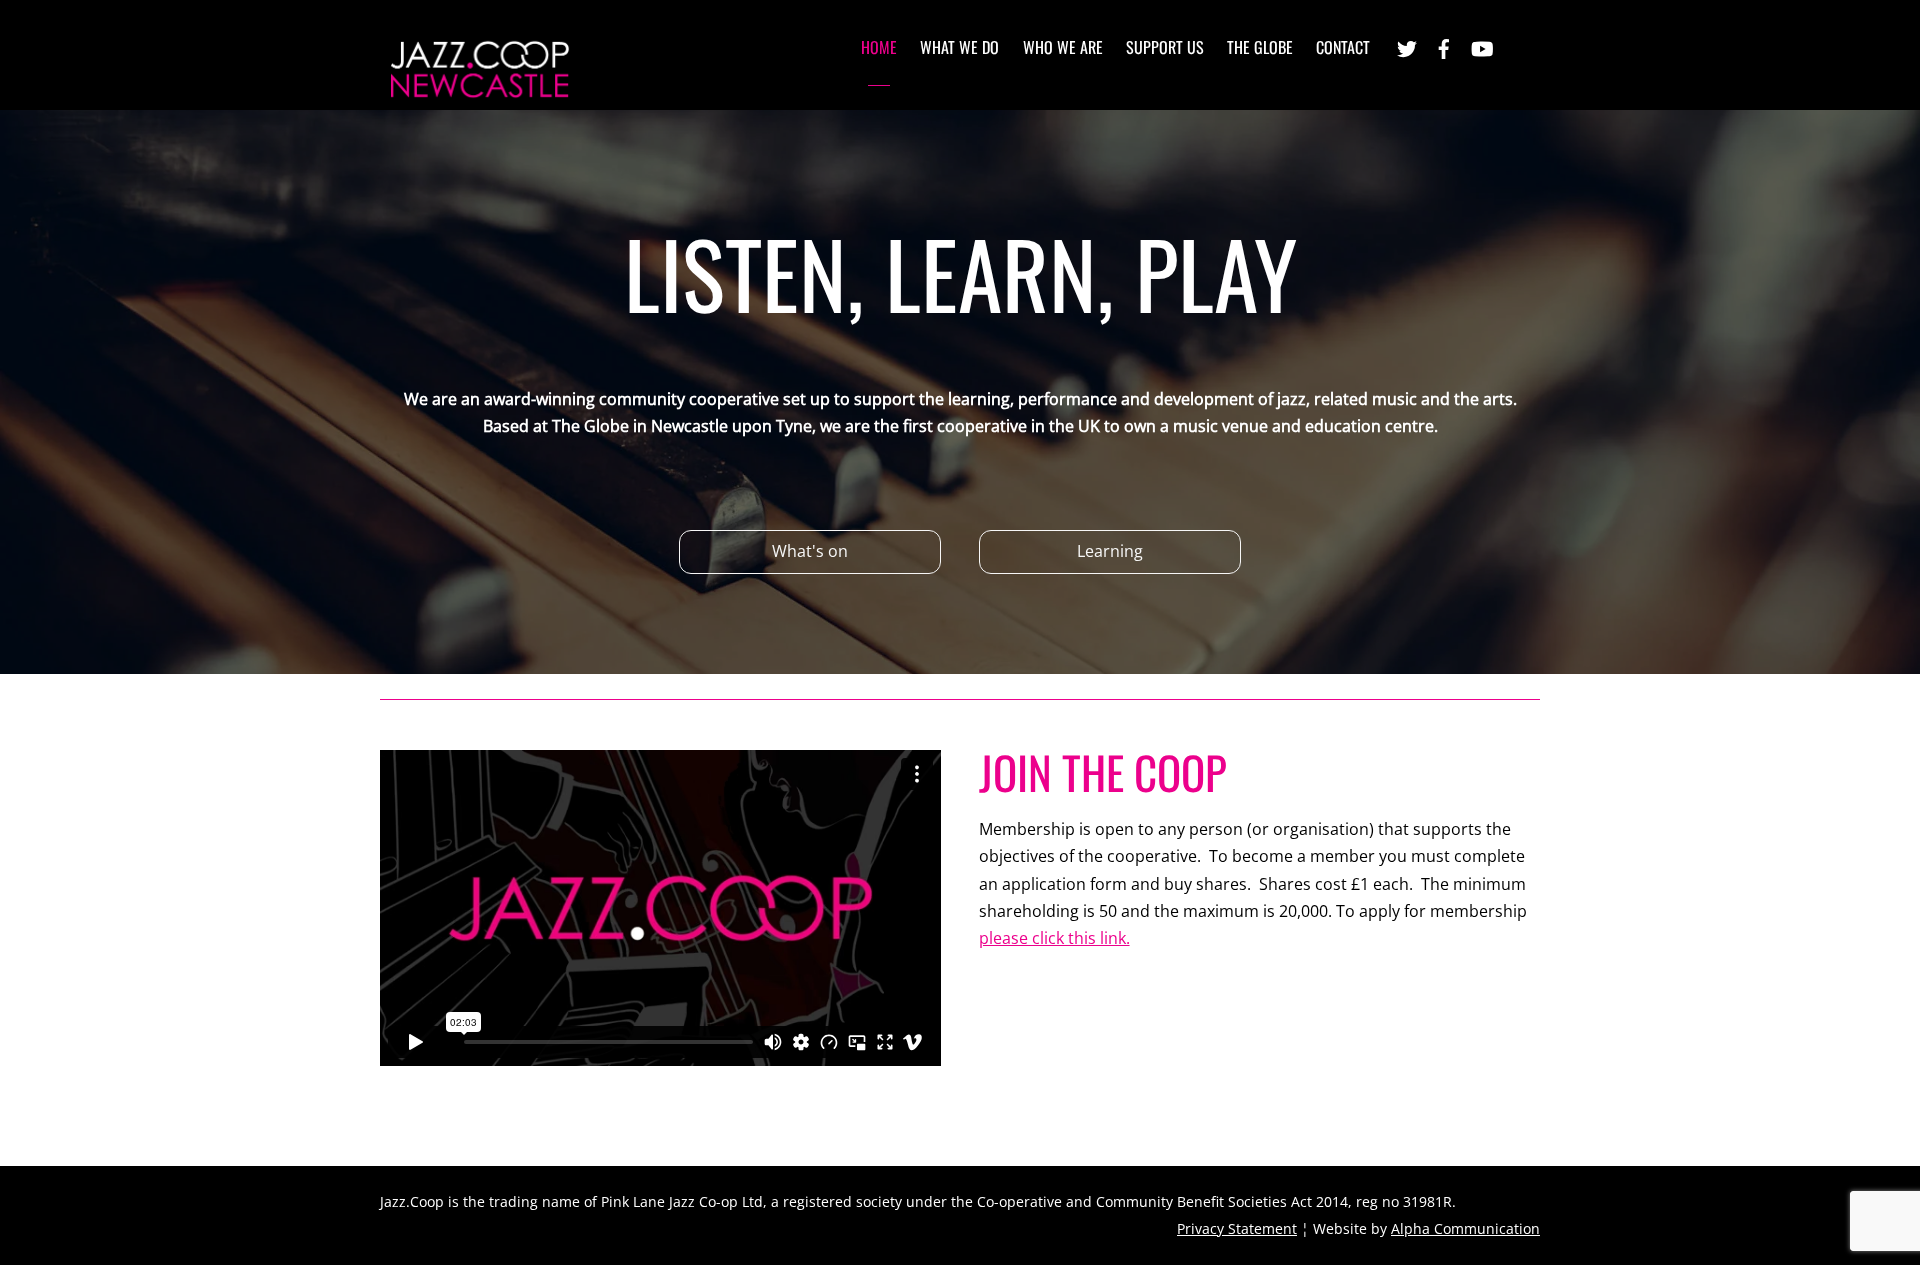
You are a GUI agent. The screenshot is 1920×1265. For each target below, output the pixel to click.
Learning (1110, 551)
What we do (959, 47)
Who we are (1063, 47)
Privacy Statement (1237, 1228)
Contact (1343, 47)
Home (879, 47)
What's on (810, 551)
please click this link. (1054, 938)
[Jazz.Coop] (480, 92)
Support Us (1165, 47)
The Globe (1260, 47)
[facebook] (1444, 46)
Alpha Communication (1465, 1228)
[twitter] (1407, 46)
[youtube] (1481, 46)
